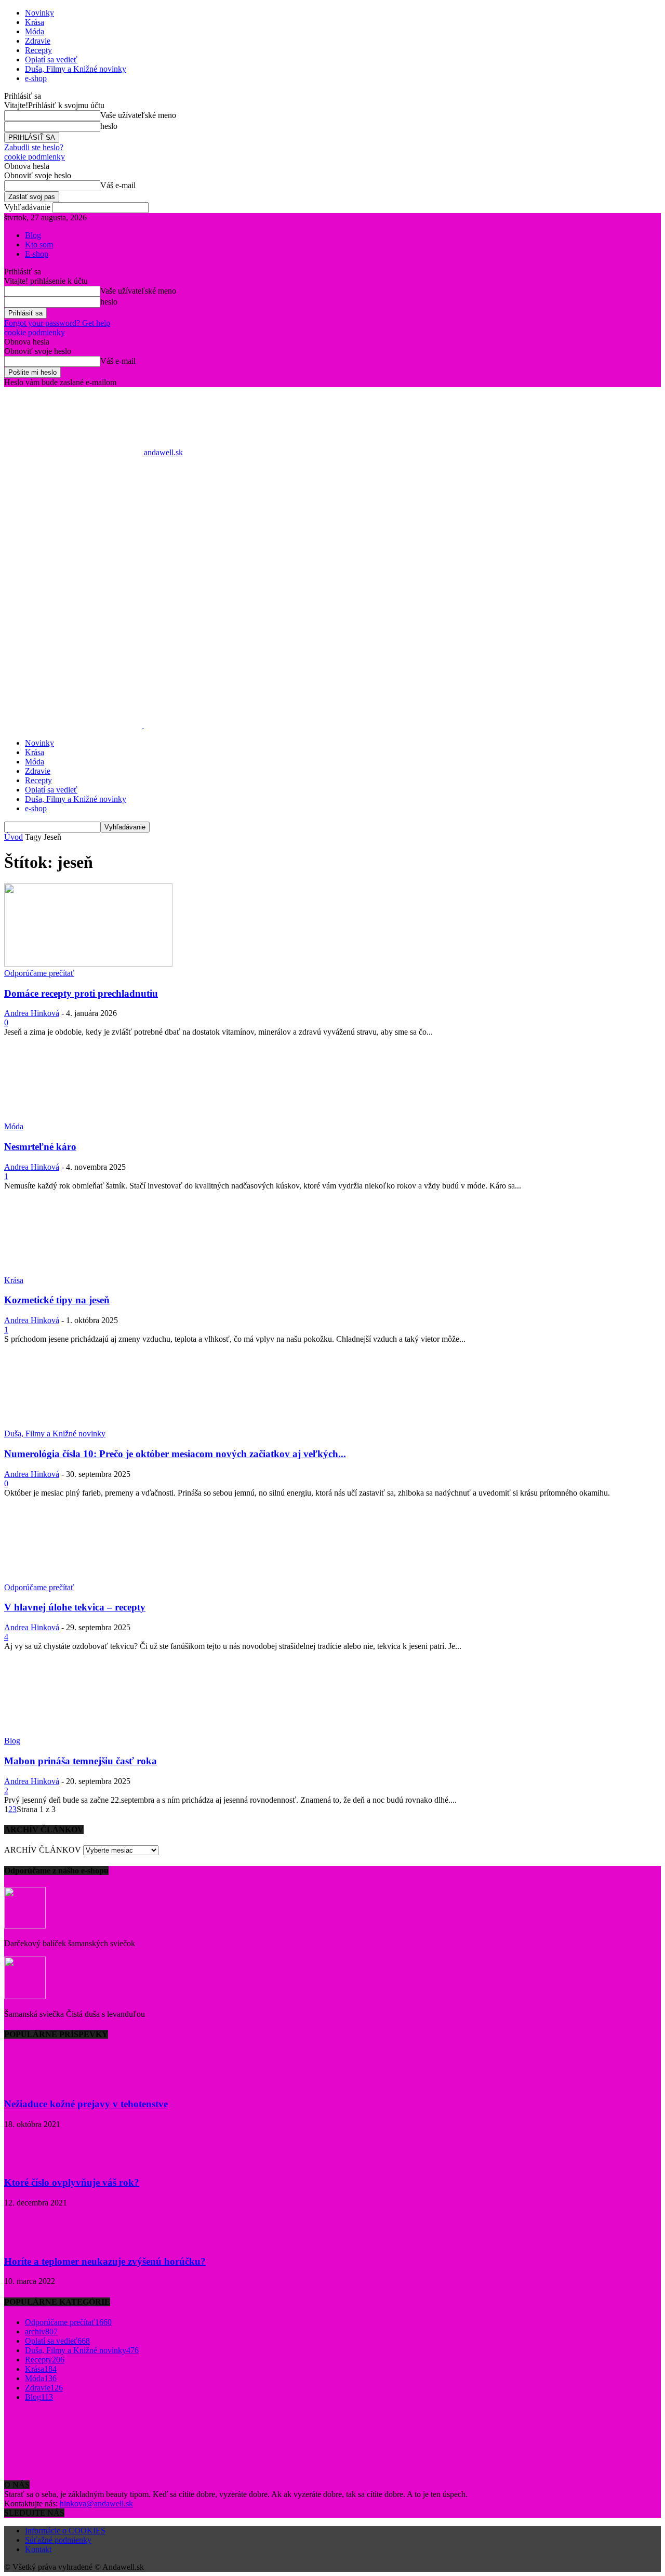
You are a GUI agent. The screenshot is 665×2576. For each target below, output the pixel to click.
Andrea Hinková (32, 1013)
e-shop (36, 78)
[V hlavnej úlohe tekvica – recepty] (88, 1578)
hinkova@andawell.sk (96, 2504)
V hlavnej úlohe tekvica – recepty (75, 1607)
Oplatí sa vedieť (51, 60)
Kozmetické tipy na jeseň (57, 1300)
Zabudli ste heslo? (34, 147)
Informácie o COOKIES (65, 2531)
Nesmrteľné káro (40, 1147)
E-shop (37, 254)
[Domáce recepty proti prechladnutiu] (88, 964)
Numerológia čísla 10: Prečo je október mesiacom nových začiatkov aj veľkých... (175, 1454)
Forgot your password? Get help (57, 323)
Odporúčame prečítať (39, 973)
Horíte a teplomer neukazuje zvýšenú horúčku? (105, 2261)
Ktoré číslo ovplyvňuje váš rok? (72, 2182)
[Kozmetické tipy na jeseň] (88, 1271)
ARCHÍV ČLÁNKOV (43, 1850)
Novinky (39, 13)
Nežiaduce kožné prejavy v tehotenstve (86, 2104)
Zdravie (38, 41)
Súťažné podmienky (58, 2540)
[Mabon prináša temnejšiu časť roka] (88, 1731)
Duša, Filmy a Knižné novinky (76, 69)
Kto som (39, 245)
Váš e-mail (118, 185)
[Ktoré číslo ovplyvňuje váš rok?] (30, 2163)
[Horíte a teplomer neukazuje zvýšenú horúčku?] (30, 2241)
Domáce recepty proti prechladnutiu (81, 993)
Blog (33, 235)
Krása (35, 22)
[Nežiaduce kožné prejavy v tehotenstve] (30, 2084)
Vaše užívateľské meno (138, 115)
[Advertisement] (332, 582)
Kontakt (38, 2549)
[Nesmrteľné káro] (88, 1117)
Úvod (14, 837)
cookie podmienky (35, 157)
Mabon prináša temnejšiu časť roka (81, 1761)
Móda (35, 31)
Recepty (38, 50)
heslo (109, 126)
